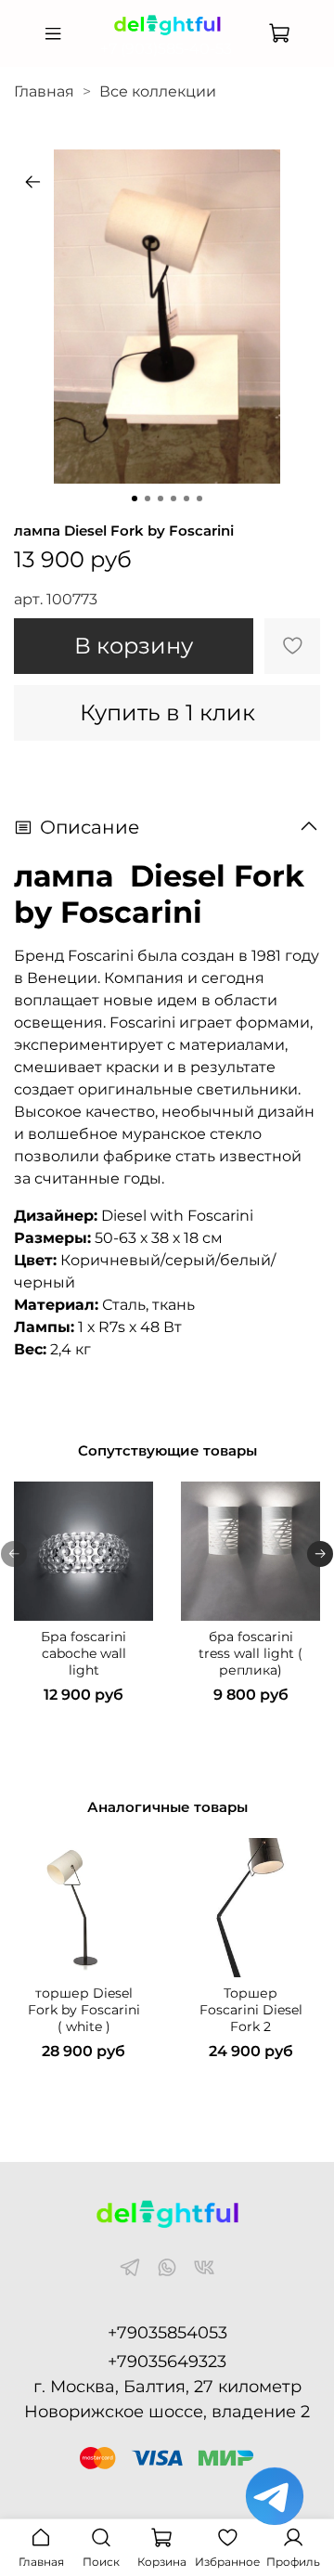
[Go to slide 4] (173, 498)
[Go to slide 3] (161, 498)
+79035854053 (167, 2333)
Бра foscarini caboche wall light (83, 1653)
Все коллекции (158, 91)
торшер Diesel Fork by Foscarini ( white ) (84, 2010)
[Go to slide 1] (135, 498)
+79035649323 (167, 2362)
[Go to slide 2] (148, 498)
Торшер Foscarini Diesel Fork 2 (251, 2010)
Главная (44, 91)
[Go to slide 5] (186, 498)
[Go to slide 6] (199, 498)
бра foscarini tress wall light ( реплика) (250, 1653)
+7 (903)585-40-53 (166, 49)
